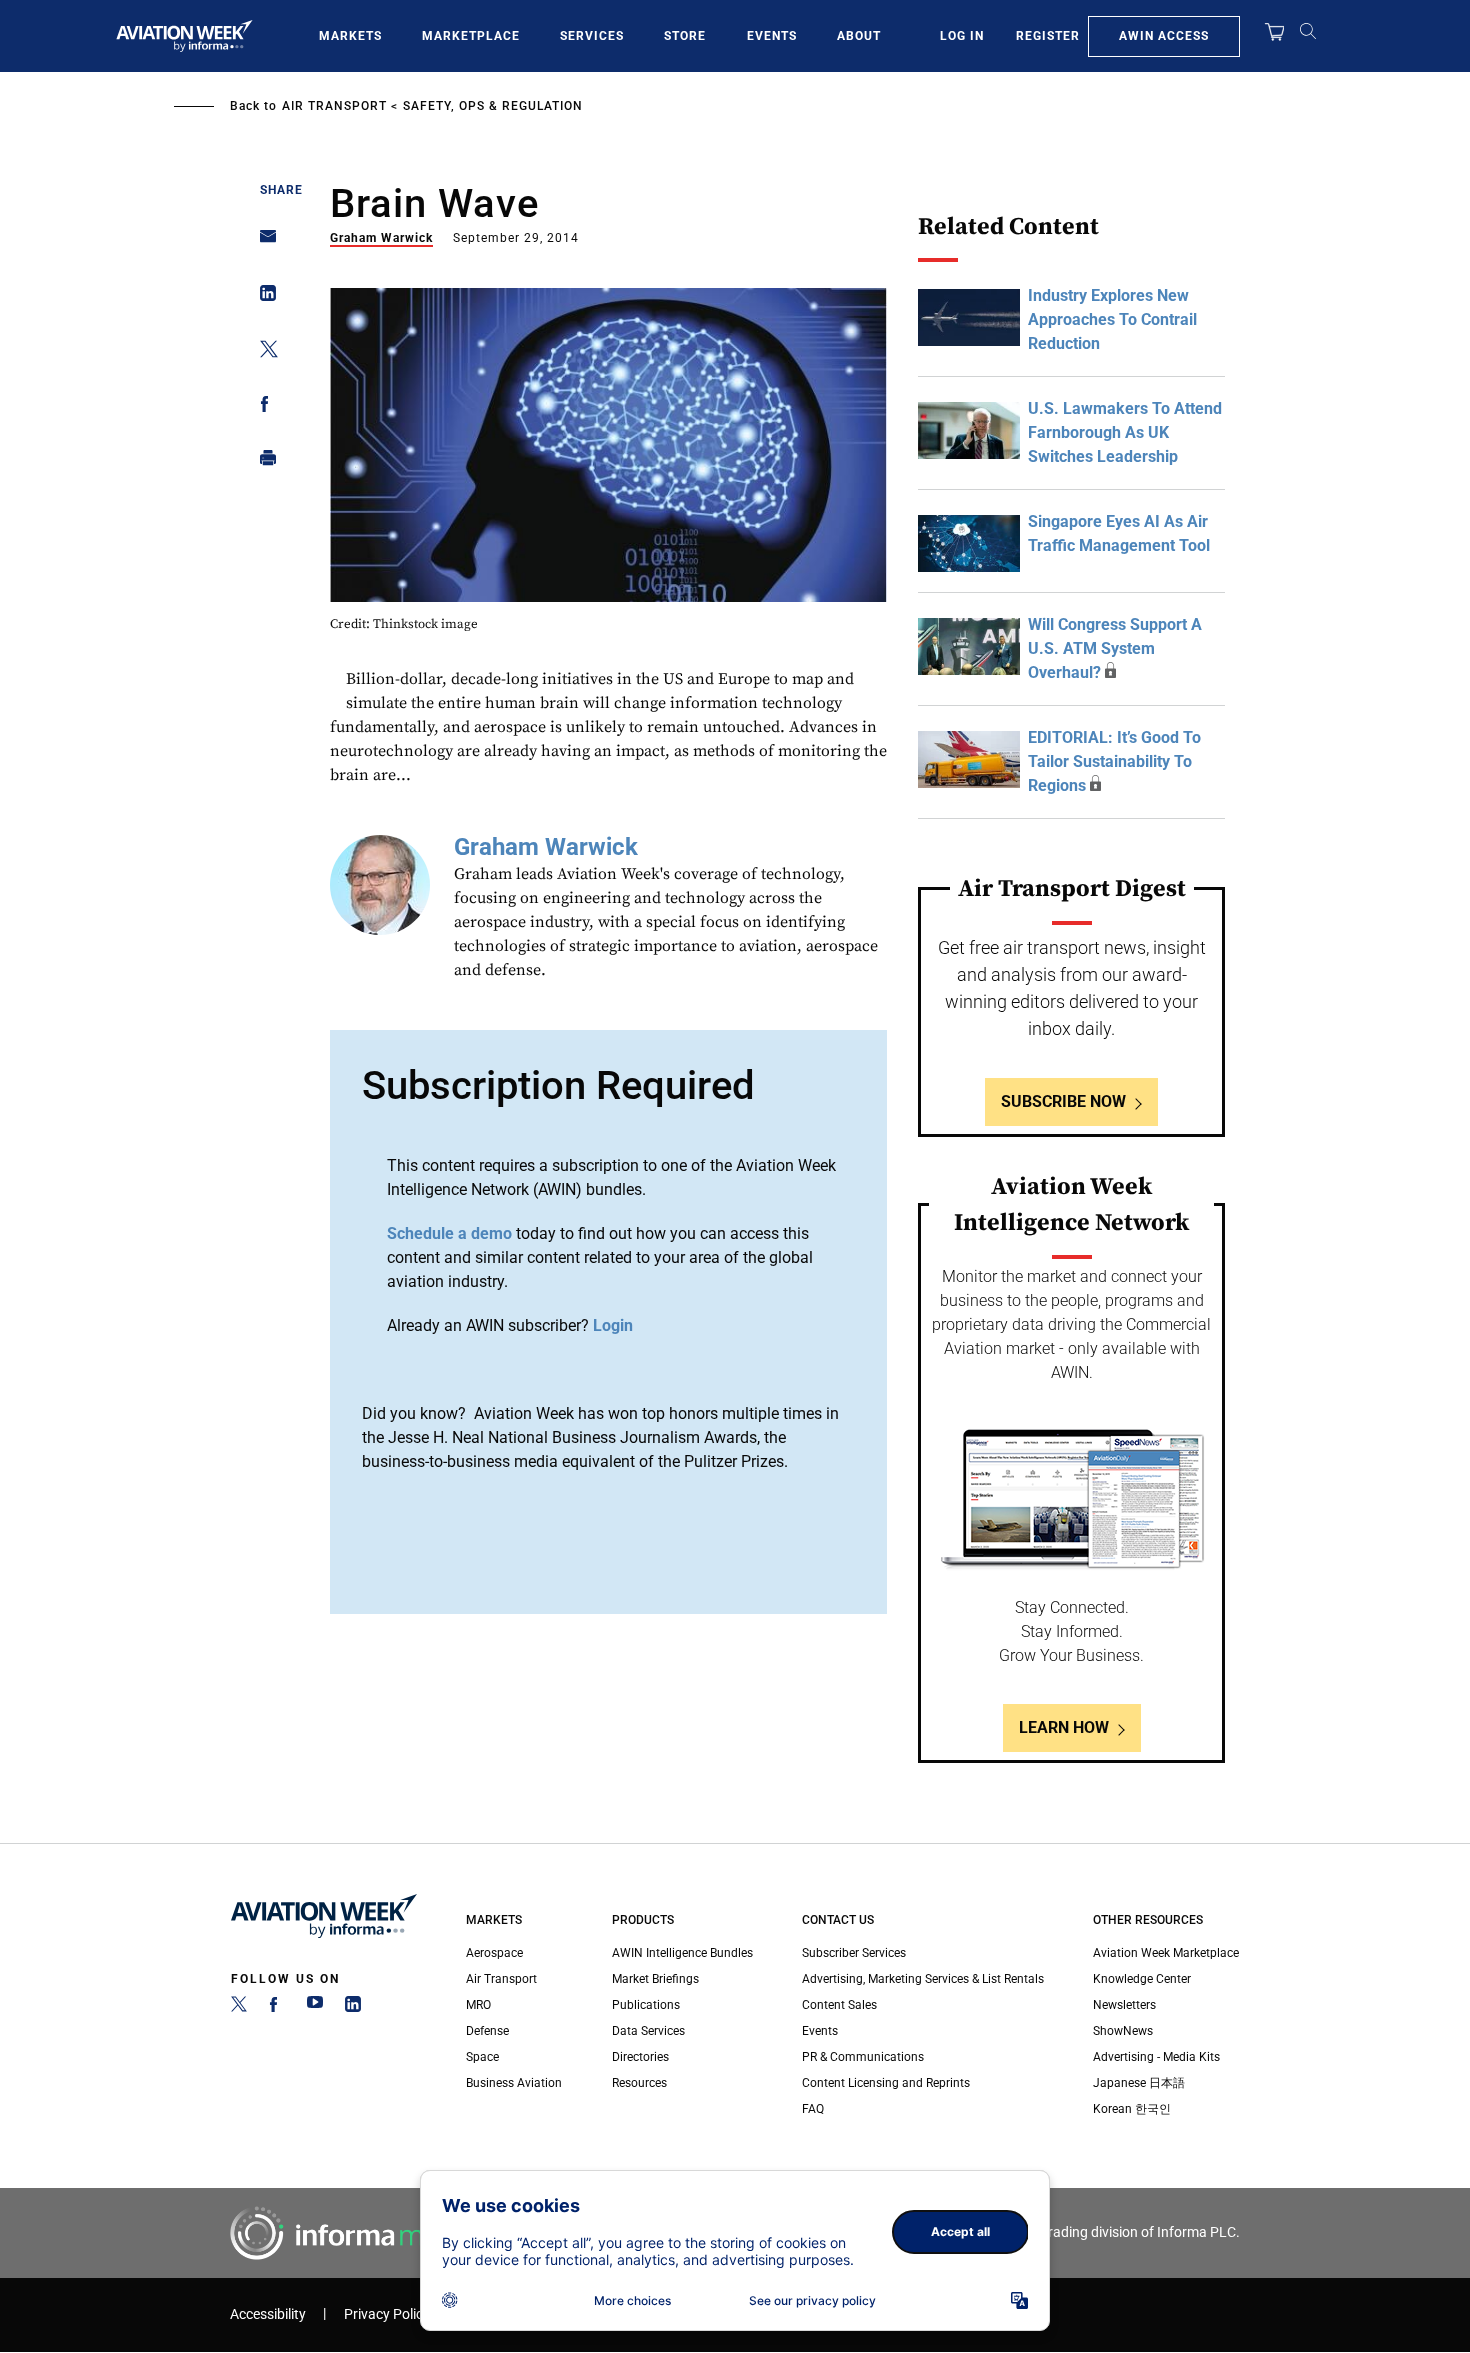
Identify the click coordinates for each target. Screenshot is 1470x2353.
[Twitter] (239, 2008)
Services (592, 36)
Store (685, 36)
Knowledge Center (1142, 1979)
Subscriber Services (854, 1953)
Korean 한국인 (1132, 2109)
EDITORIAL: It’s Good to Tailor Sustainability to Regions (1114, 761)
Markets (350, 36)
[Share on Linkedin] (262, 297)
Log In (962, 36)
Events (772, 36)
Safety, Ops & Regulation (493, 106)
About (859, 36)
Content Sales (839, 2005)
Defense (487, 2031)
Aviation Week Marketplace (1166, 1953)
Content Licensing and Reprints (886, 2083)
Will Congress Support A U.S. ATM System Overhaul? (1115, 648)
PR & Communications (863, 2057)
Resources (639, 2083)
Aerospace (494, 1953)
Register (1048, 36)
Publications (646, 2005)
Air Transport (334, 106)
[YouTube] (315, 2008)
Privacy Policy (387, 2314)
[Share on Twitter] (262, 352)
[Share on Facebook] (262, 407)
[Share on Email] (262, 242)
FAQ (813, 2109)
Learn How (1064, 1727)
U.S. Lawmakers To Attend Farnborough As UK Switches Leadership (1125, 432)
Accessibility (268, 2314)
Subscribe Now (1063, 1101)
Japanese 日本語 (1139, 2083)
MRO (478, 2005)
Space (482, 2057)
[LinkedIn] (353, 2008)
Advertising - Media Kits (1156, 2057)
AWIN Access (1164, 36)
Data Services (648, 2031)
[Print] (262, 462)
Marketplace (471, 36)
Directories (640, 2057)
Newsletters (1124, 2005)
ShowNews (1123, 2031)
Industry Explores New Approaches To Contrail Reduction (1112, 319)
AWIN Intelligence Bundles (682, 1953)
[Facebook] (277, 2008)
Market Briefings (655, 1979)
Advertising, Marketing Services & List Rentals (923, 1979)
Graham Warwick (381, 238)
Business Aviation (514, 2083)
